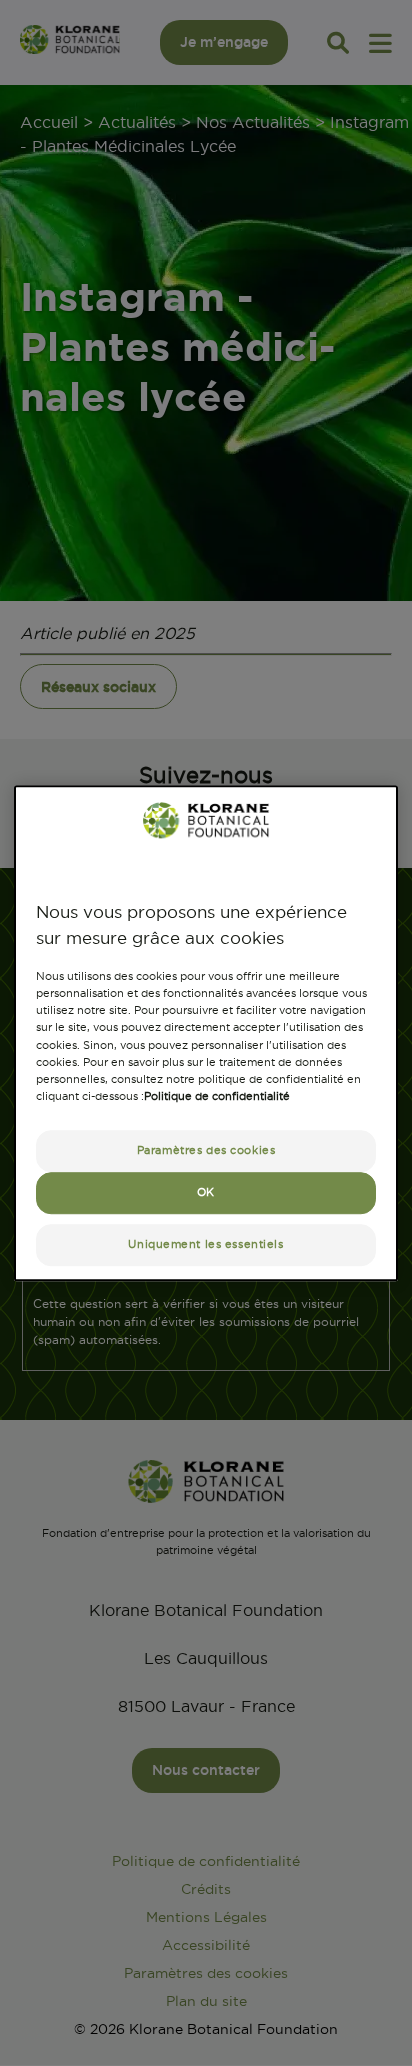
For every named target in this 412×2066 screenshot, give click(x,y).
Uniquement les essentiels (205, 1244)
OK (206, 1192)
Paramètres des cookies (206, 1150)
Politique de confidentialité (217, 1096)
